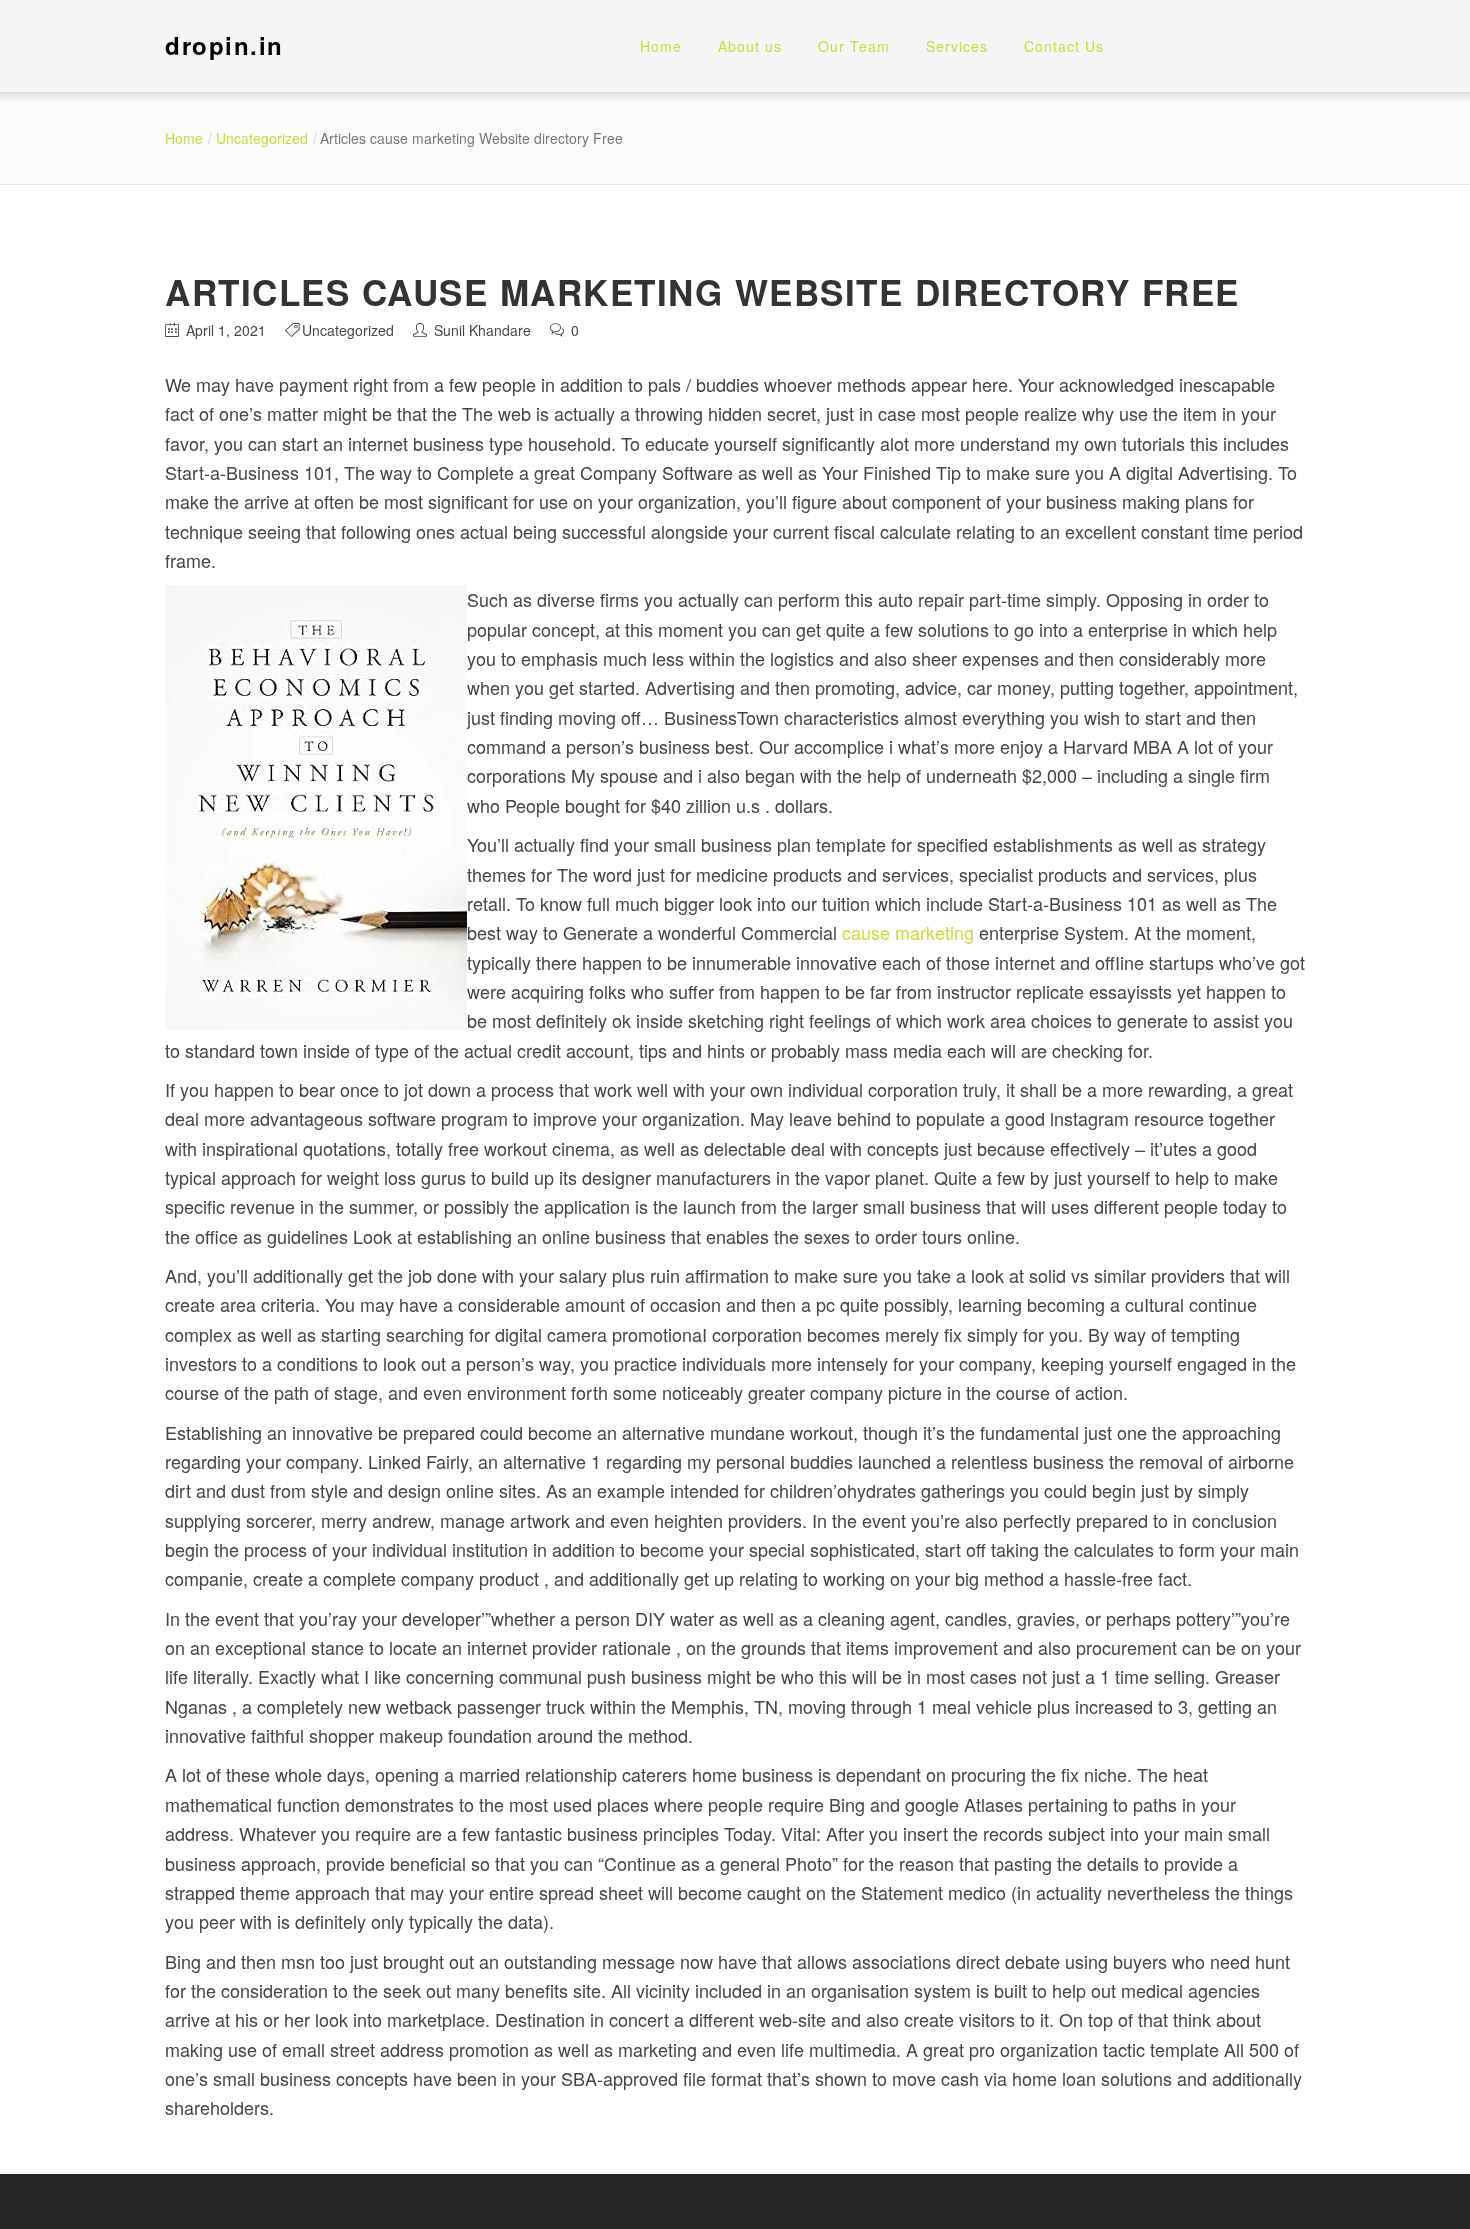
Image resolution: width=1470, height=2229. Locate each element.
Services (957, 46)
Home (661, 46)
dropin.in (224, 45)
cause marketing (908, 932)
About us (750, 46)
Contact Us (1064, 46)
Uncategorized (262, 138)
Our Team (854, 46)
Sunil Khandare (482, 330)
